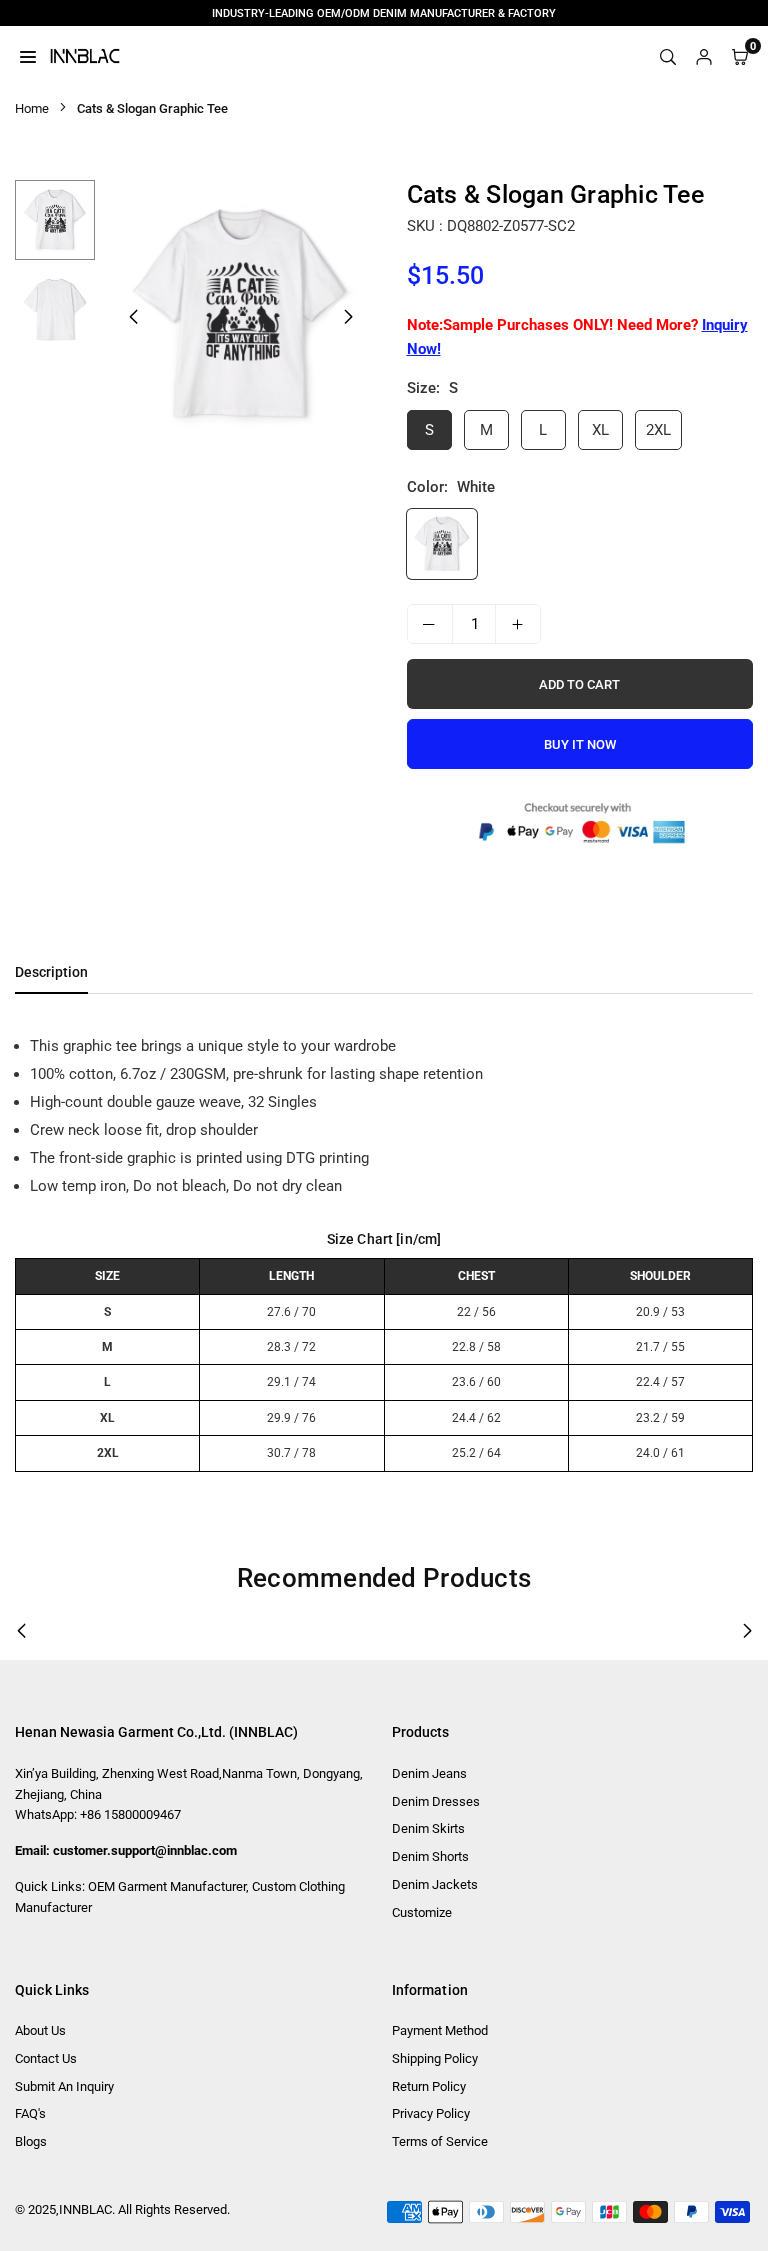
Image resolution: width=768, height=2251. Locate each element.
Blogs (31, 2141)
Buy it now (580, 744)
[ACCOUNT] (704, 56)
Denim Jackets (435, 1884)
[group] (241, 316)
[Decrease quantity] (430, 624)
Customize (422, 1912)
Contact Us (46, 2058)
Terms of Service (440, 2141)
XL (600, 430)
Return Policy (429, 2086)
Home (32, 108)
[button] (349, 317)
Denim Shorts (430, 1856)
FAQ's (30, 2113)
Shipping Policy (435, 2058)
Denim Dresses (436, 1801)
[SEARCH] (668, 56)
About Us (40, 2030)
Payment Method (440, 2030)
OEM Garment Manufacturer (167, 1886)
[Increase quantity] (518, 624)
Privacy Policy (431, 2113)
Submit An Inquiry (64, 2086)
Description (51, 972)
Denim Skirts (428, 1828)
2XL (658, 430)
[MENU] (28, 56)
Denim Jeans (429, 1773)
